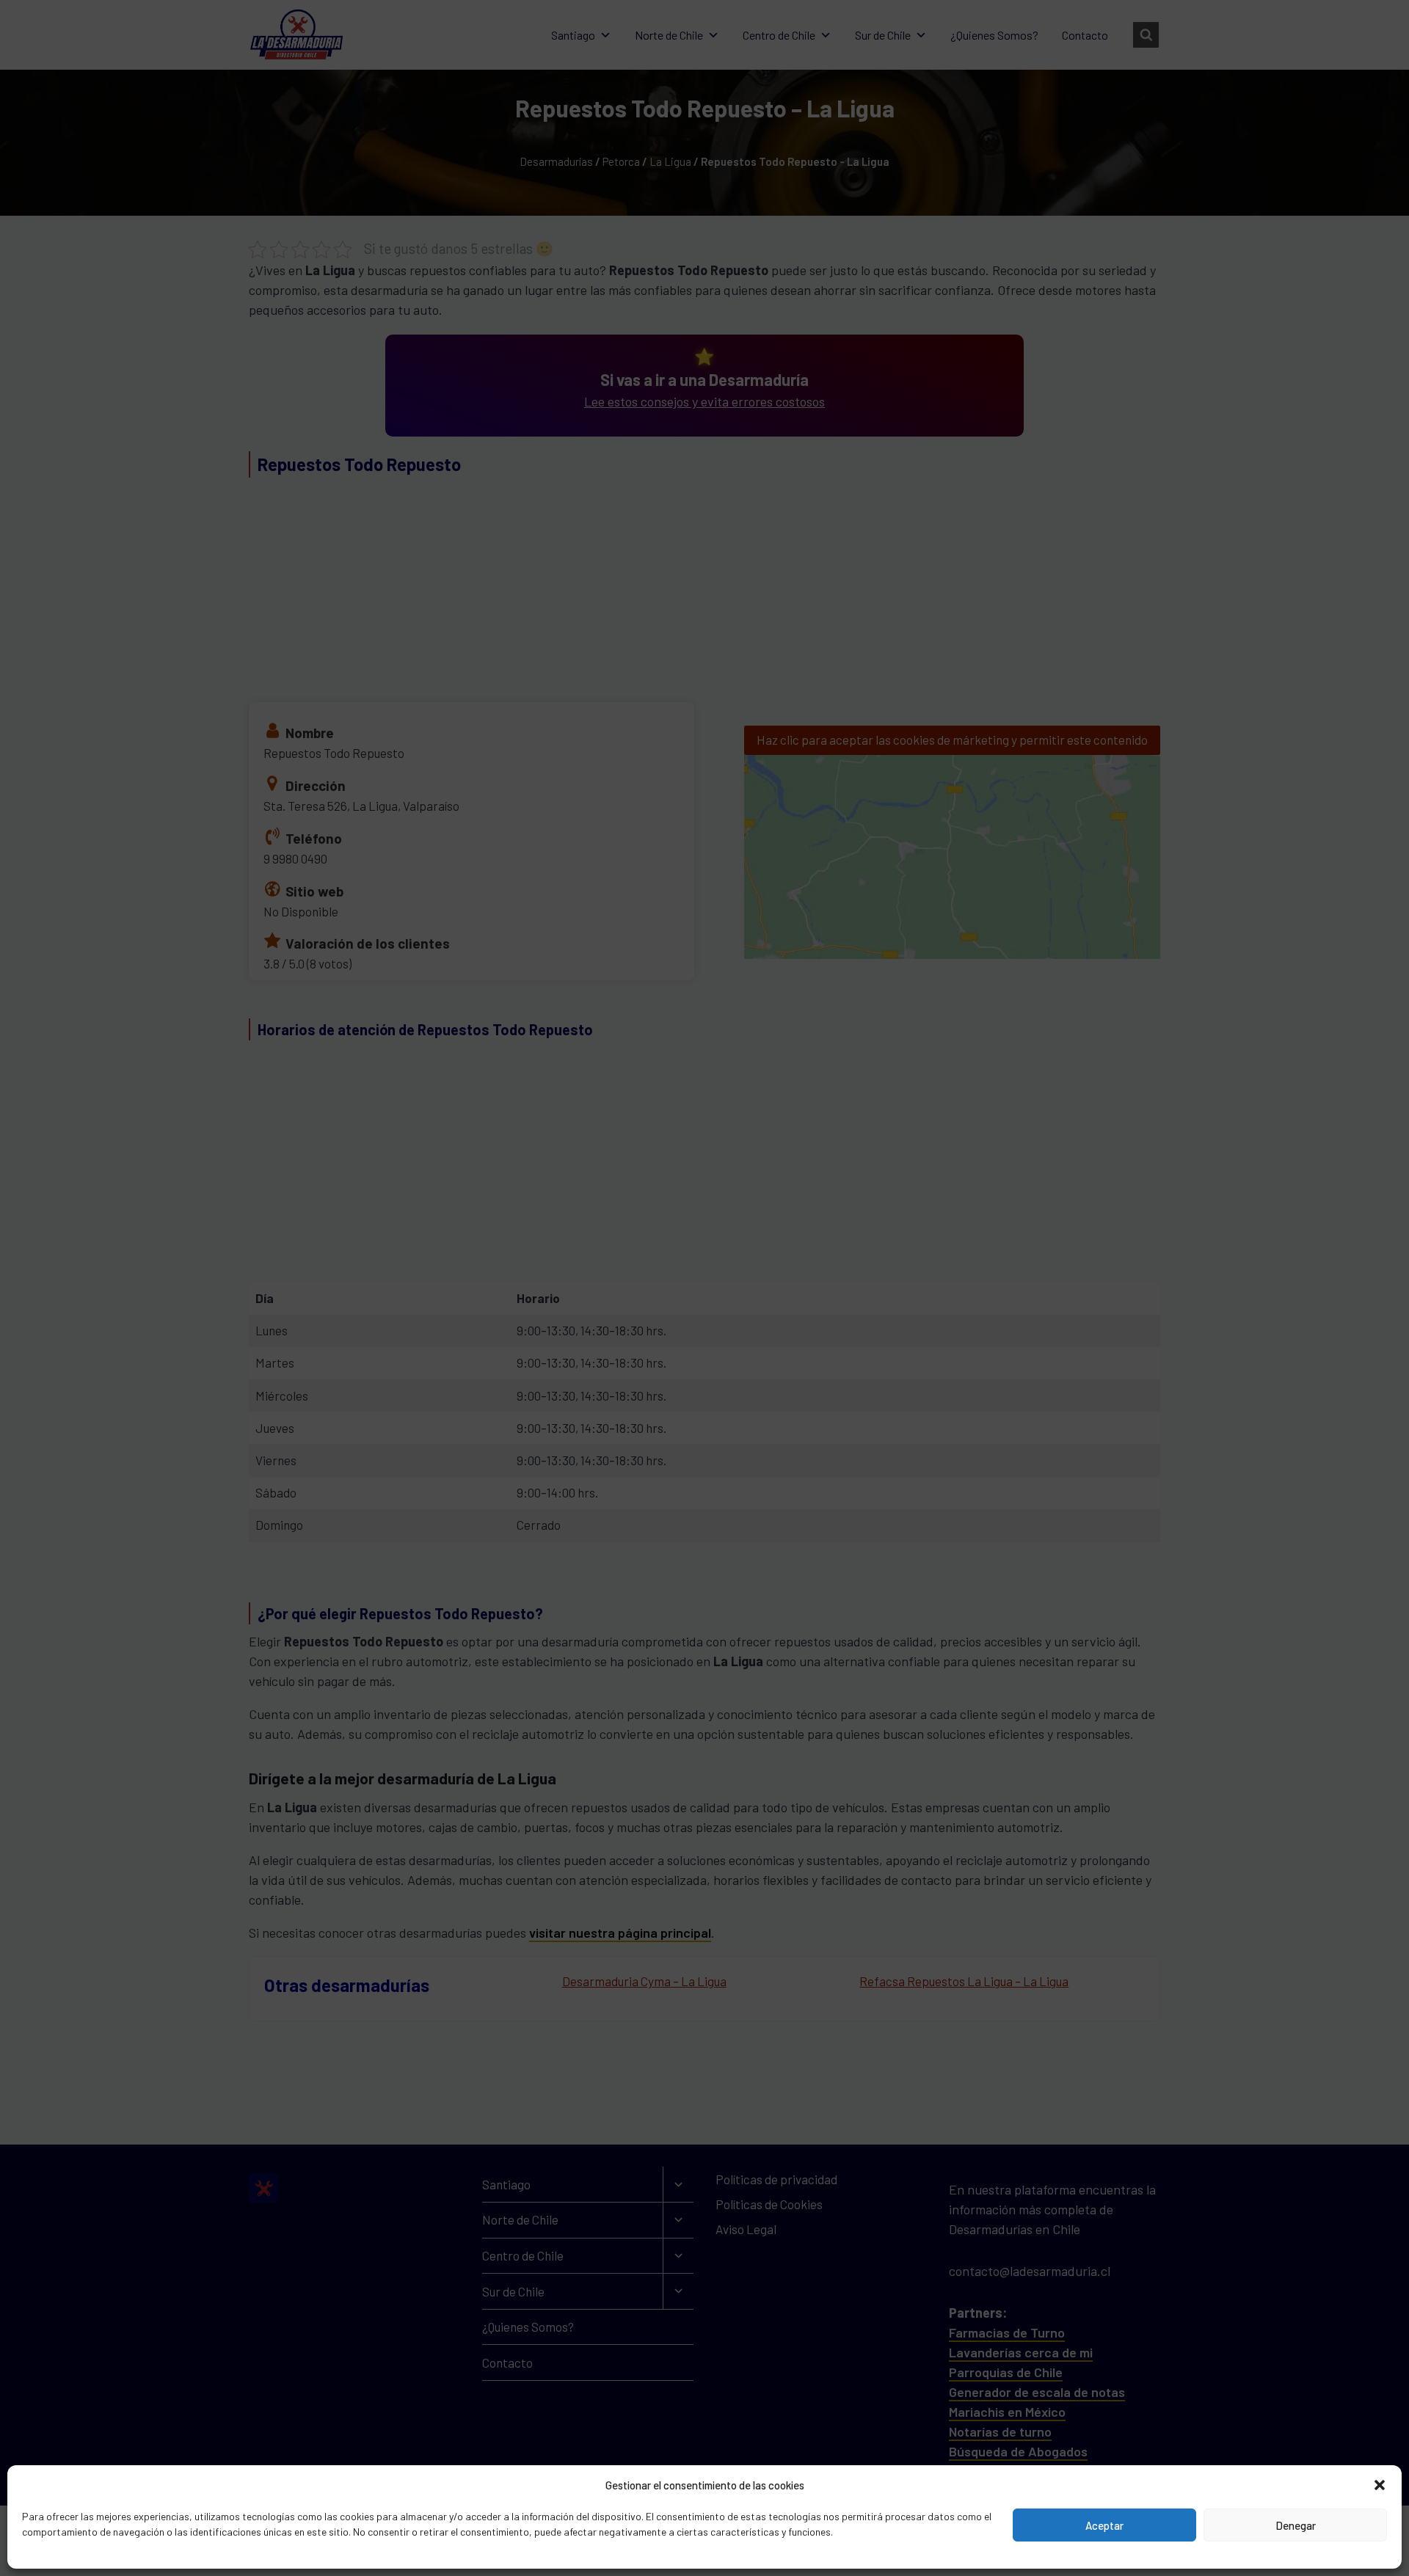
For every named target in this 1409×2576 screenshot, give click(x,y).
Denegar (1296, 2525)
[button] (1380, 2485)
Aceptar (1104, 2525)
